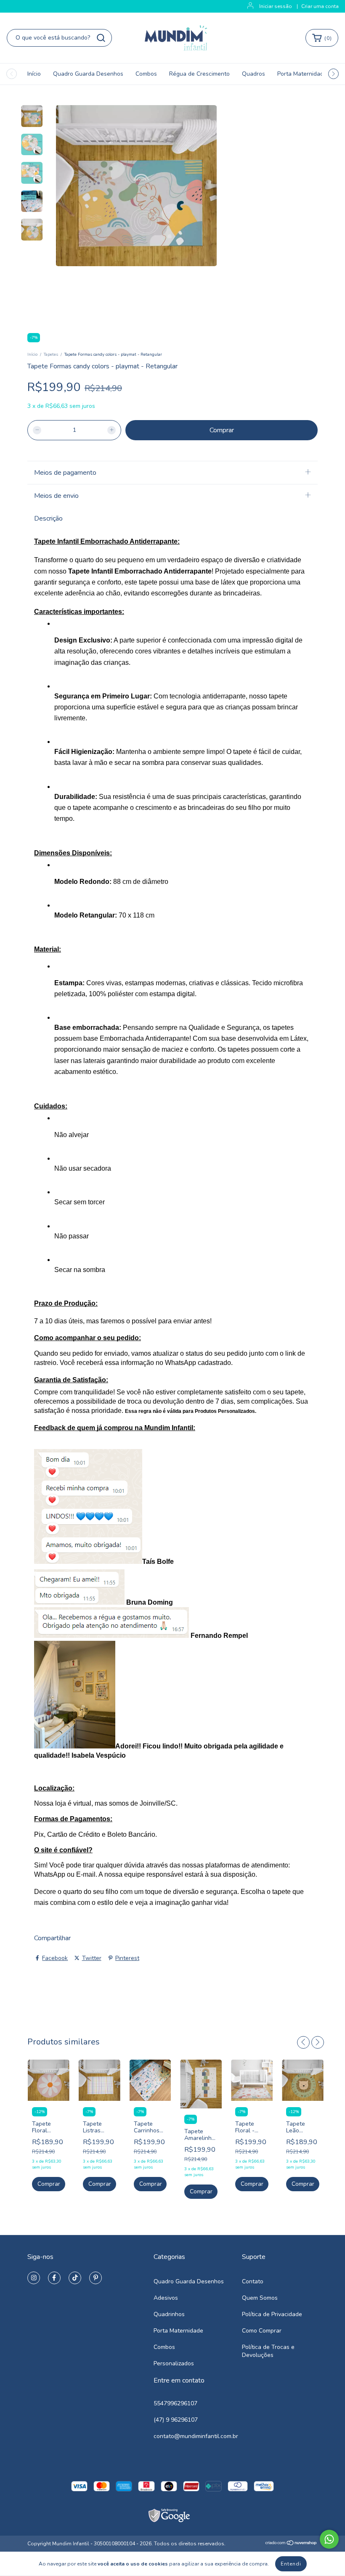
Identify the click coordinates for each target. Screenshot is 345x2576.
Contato (253, 2281)
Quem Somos (260, 2298)
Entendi (291, 2564)
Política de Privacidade (272, 2314)
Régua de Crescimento (199, 74)
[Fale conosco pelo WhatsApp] (329, 2539)
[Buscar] (101, 38)
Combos (146, 74)
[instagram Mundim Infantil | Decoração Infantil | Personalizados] (34, 2278)
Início (34, 74)
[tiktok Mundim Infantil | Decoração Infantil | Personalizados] (75, 2278)
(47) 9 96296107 (176, 2420)
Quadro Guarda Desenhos (88, 74)
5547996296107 (175, 2403)
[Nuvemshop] (291, 2544)
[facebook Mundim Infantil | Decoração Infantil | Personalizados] (54, 2278)
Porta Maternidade (302, 74)
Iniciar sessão (276, 6)
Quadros (253, 74)
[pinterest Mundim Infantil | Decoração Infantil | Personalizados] (96, 2278)
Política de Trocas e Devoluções (268, 2351)
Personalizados (174, 2363)
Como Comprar (262, 2331)
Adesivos (166, 2298)
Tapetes (51, 354)
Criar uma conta (320, 6)
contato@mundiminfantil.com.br (196, 2436)
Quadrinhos (169, 2314)
